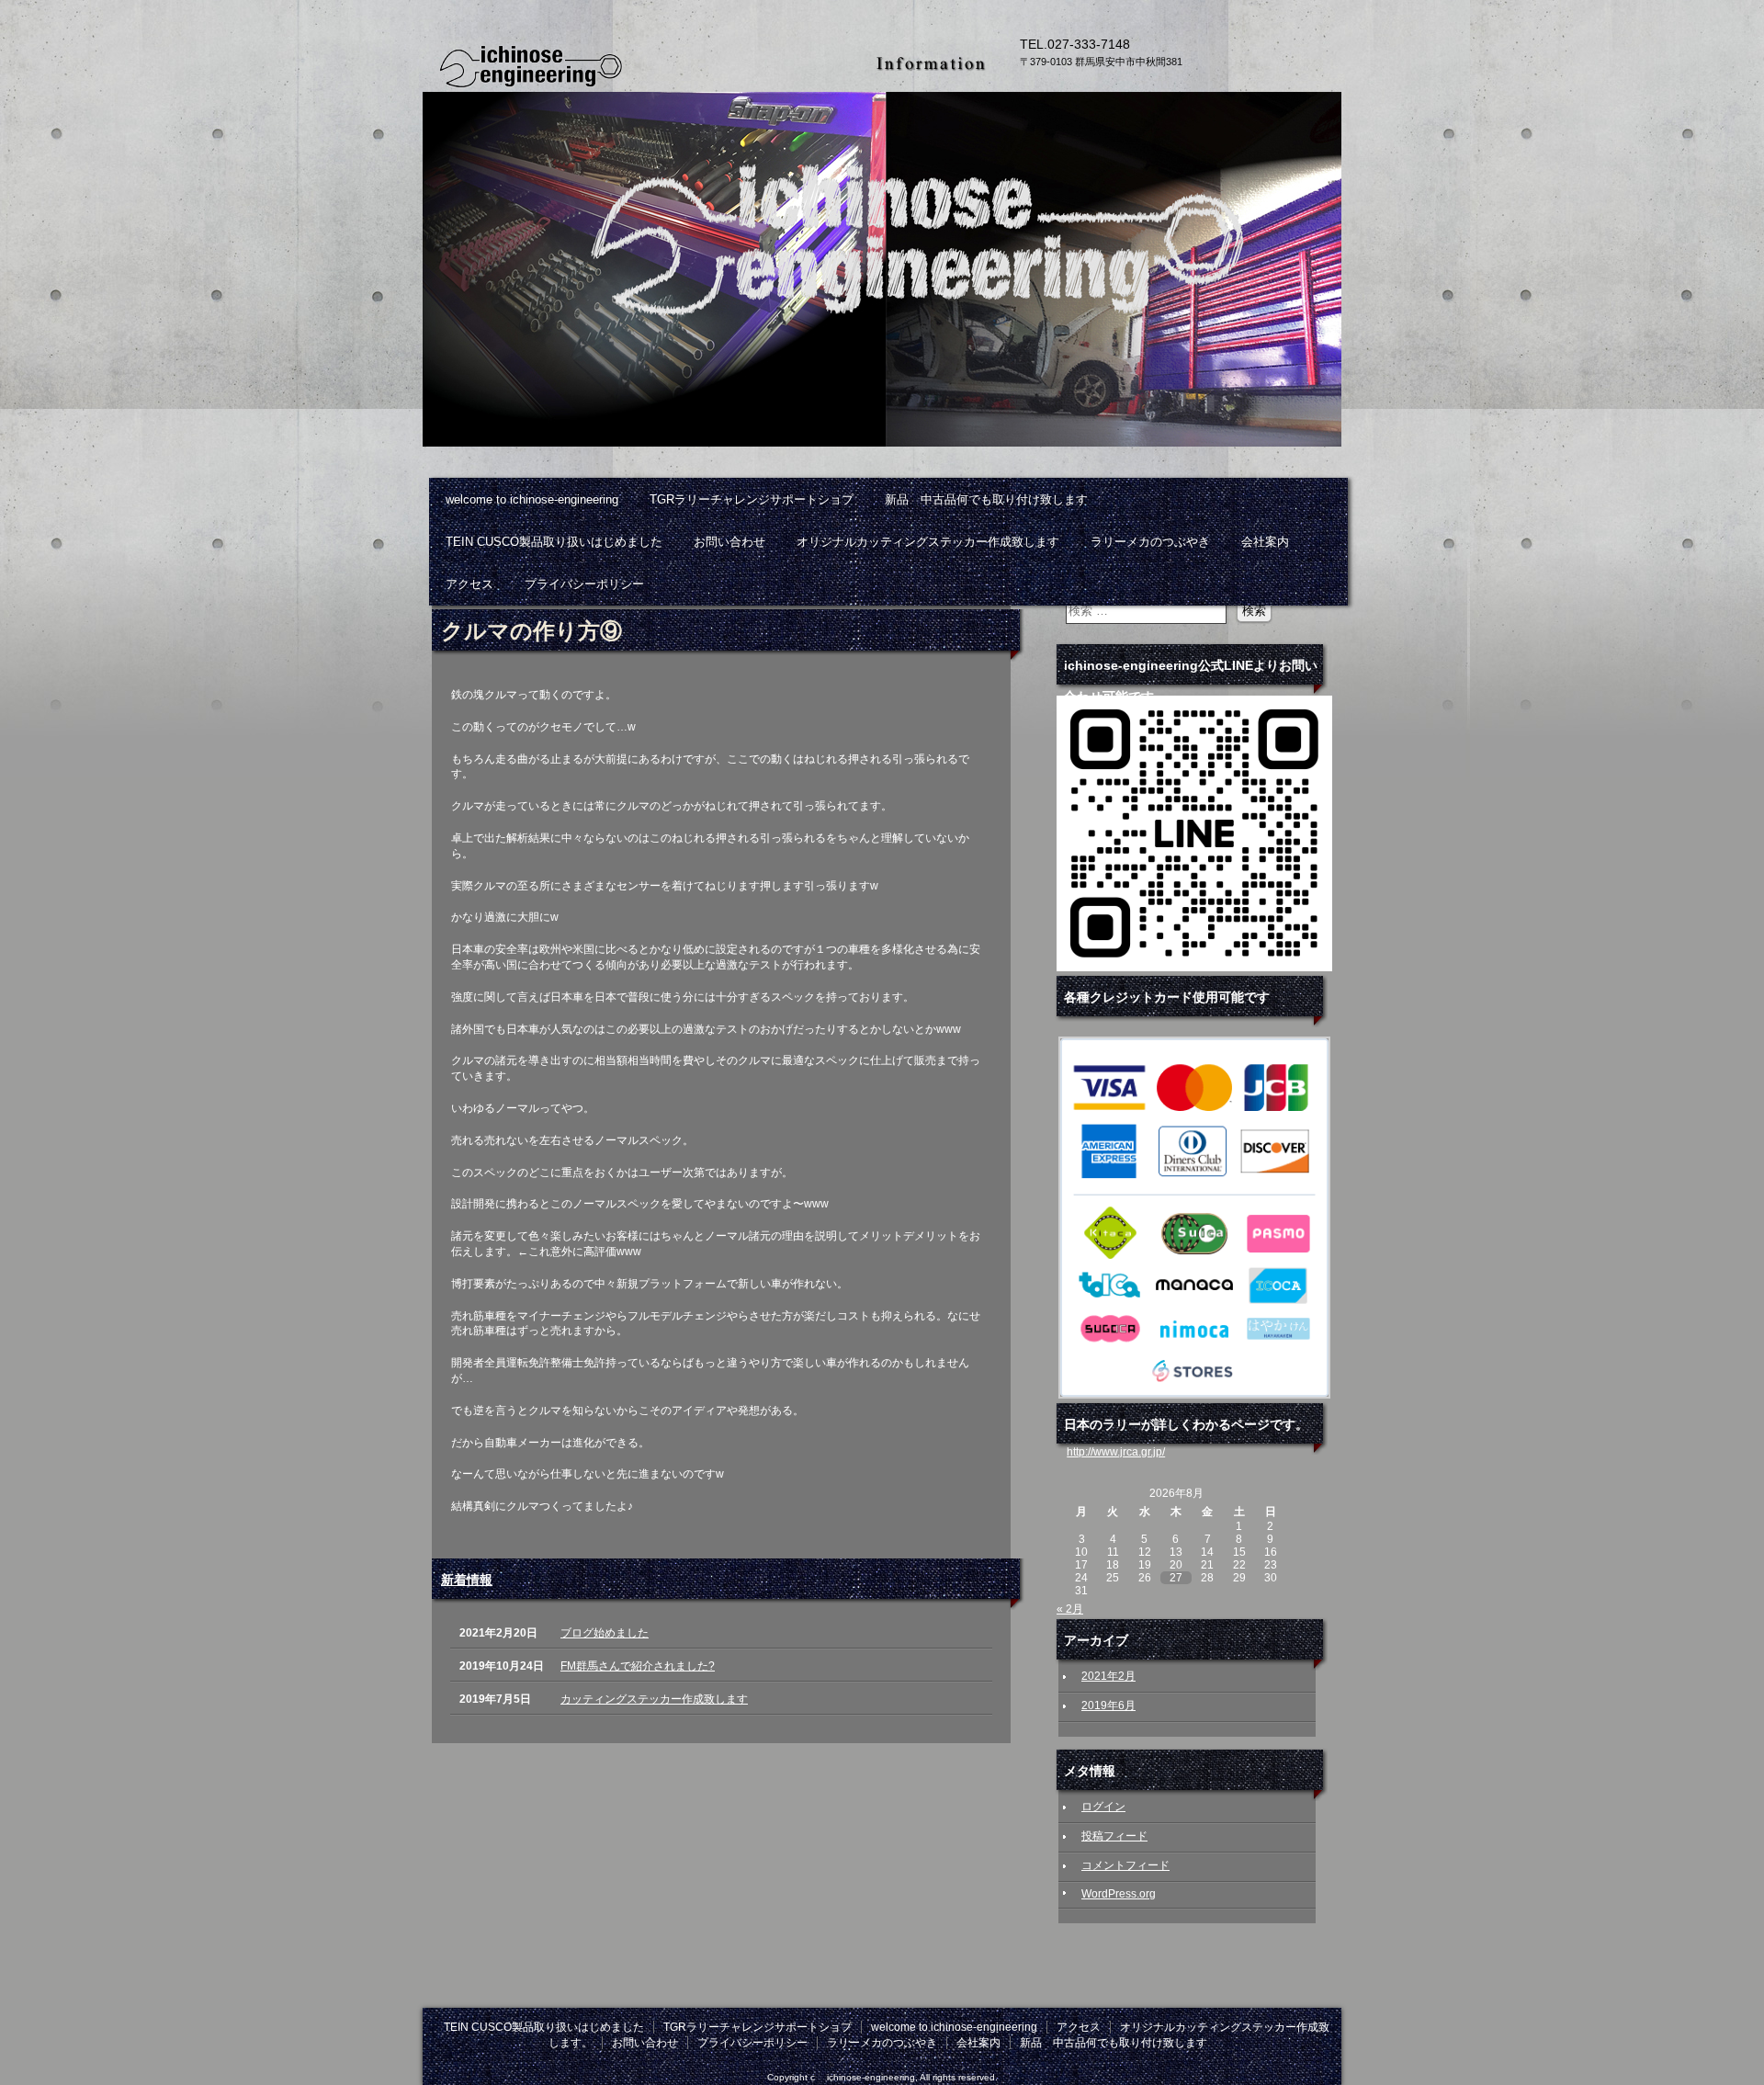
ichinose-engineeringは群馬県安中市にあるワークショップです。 (643, 64)
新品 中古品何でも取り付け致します (986, 499)
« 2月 (1070, 1609)
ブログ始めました (605, 1633)
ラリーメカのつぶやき (1150, 542)
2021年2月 (1108, 1676)
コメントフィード (1125, 1865)
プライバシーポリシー (584, 584)
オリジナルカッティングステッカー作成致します (928, 542)
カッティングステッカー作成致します (654, 1699)
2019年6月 (1108, 1705)
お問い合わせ (729, 542)
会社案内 (1265, 542)
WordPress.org (1119, 1894)
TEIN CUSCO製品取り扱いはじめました (554, 542)
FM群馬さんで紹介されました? (638, 1666)
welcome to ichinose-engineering (532, 499)
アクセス (469, 584)
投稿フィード (1114, 1836)
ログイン (1103, 1807)
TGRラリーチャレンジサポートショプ (752, 499)
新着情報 (467, 1580)
